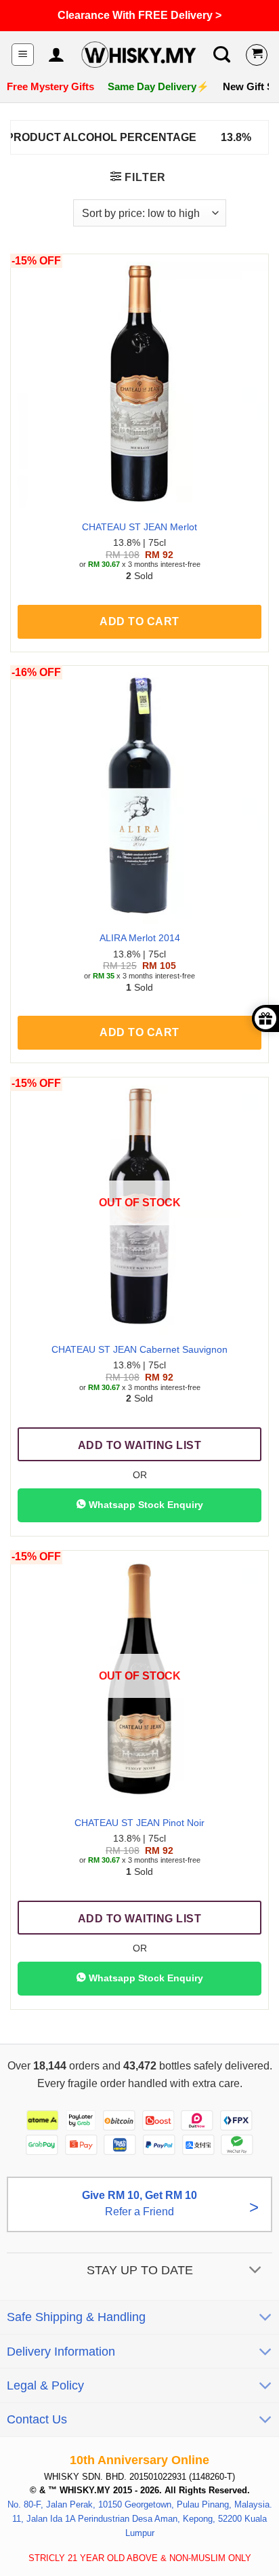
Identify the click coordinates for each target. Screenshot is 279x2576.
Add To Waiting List (139, 1445)
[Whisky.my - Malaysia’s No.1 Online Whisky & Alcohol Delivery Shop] (138, 55)
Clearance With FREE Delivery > (139, 15)
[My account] (56, 55)
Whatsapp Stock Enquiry (145, 1505)
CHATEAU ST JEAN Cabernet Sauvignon (139, 1350)
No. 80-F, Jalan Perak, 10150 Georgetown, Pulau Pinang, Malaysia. (140, 2504)
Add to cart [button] (139, 621)
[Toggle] (256, 2271)
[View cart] (257, 55)
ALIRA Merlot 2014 (140, 938)
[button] (23, 55)
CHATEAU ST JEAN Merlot (139, 527)
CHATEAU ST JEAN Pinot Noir (139, 1823)
